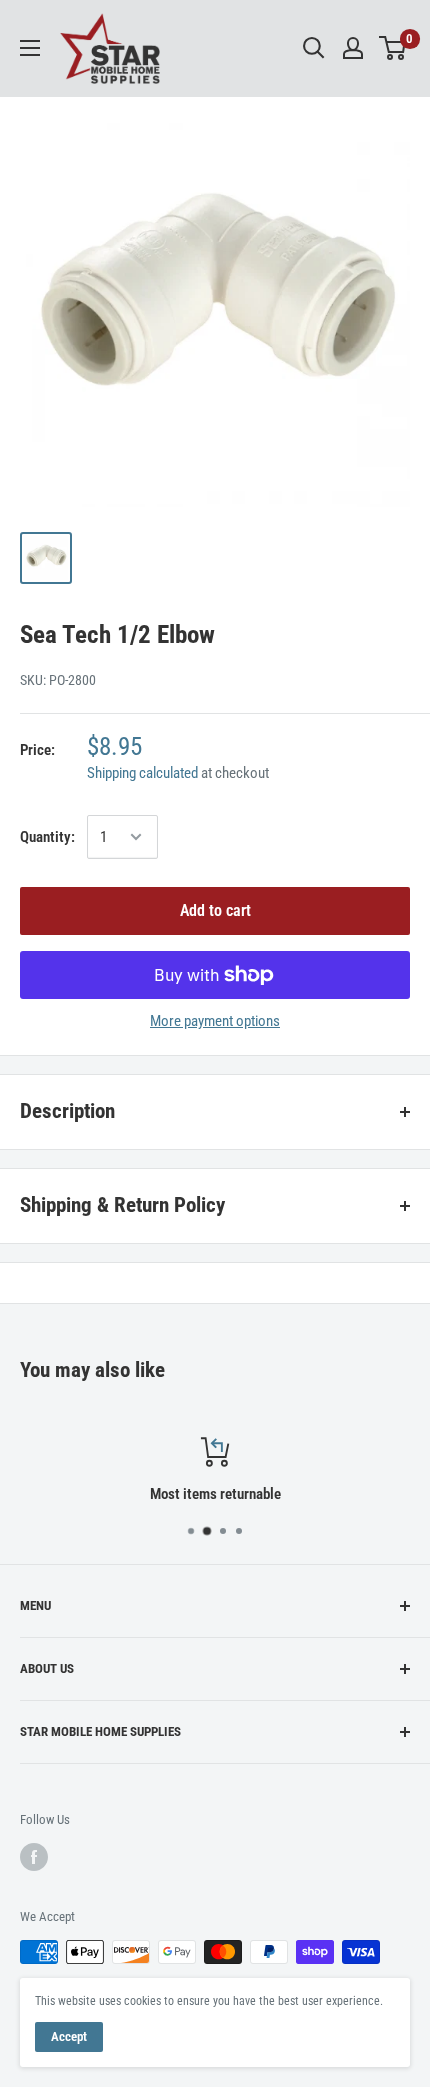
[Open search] (314, 48)
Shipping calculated (142, 773)
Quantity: (47, 837)
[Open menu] (30, 48)
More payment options (215, 1021)
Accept (69, 2036)
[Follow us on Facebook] (34, 1857)
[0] (393, 48)
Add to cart (215, 910)
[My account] (353, 48)
